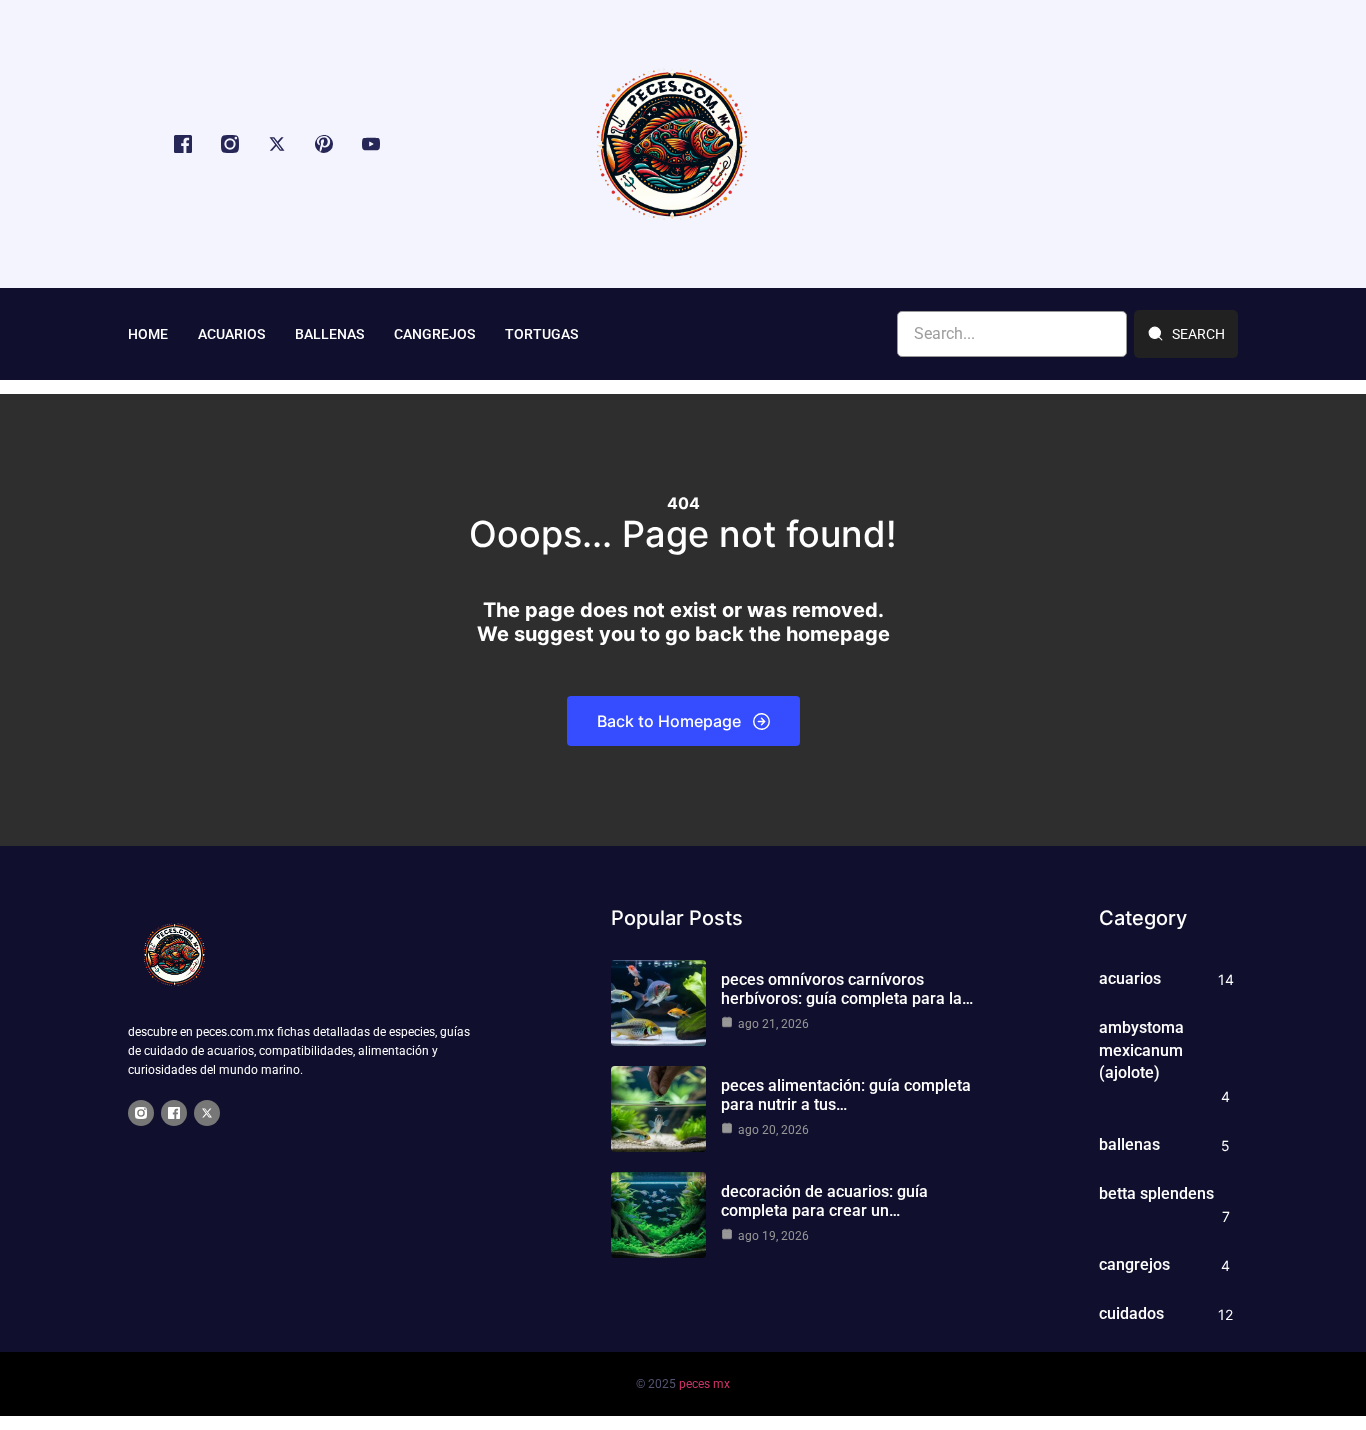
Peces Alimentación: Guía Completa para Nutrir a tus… (846, 1095)
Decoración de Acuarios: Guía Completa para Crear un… (824, 1201)
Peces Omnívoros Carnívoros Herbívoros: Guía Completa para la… (847, 989)
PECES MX (704, 1384)
